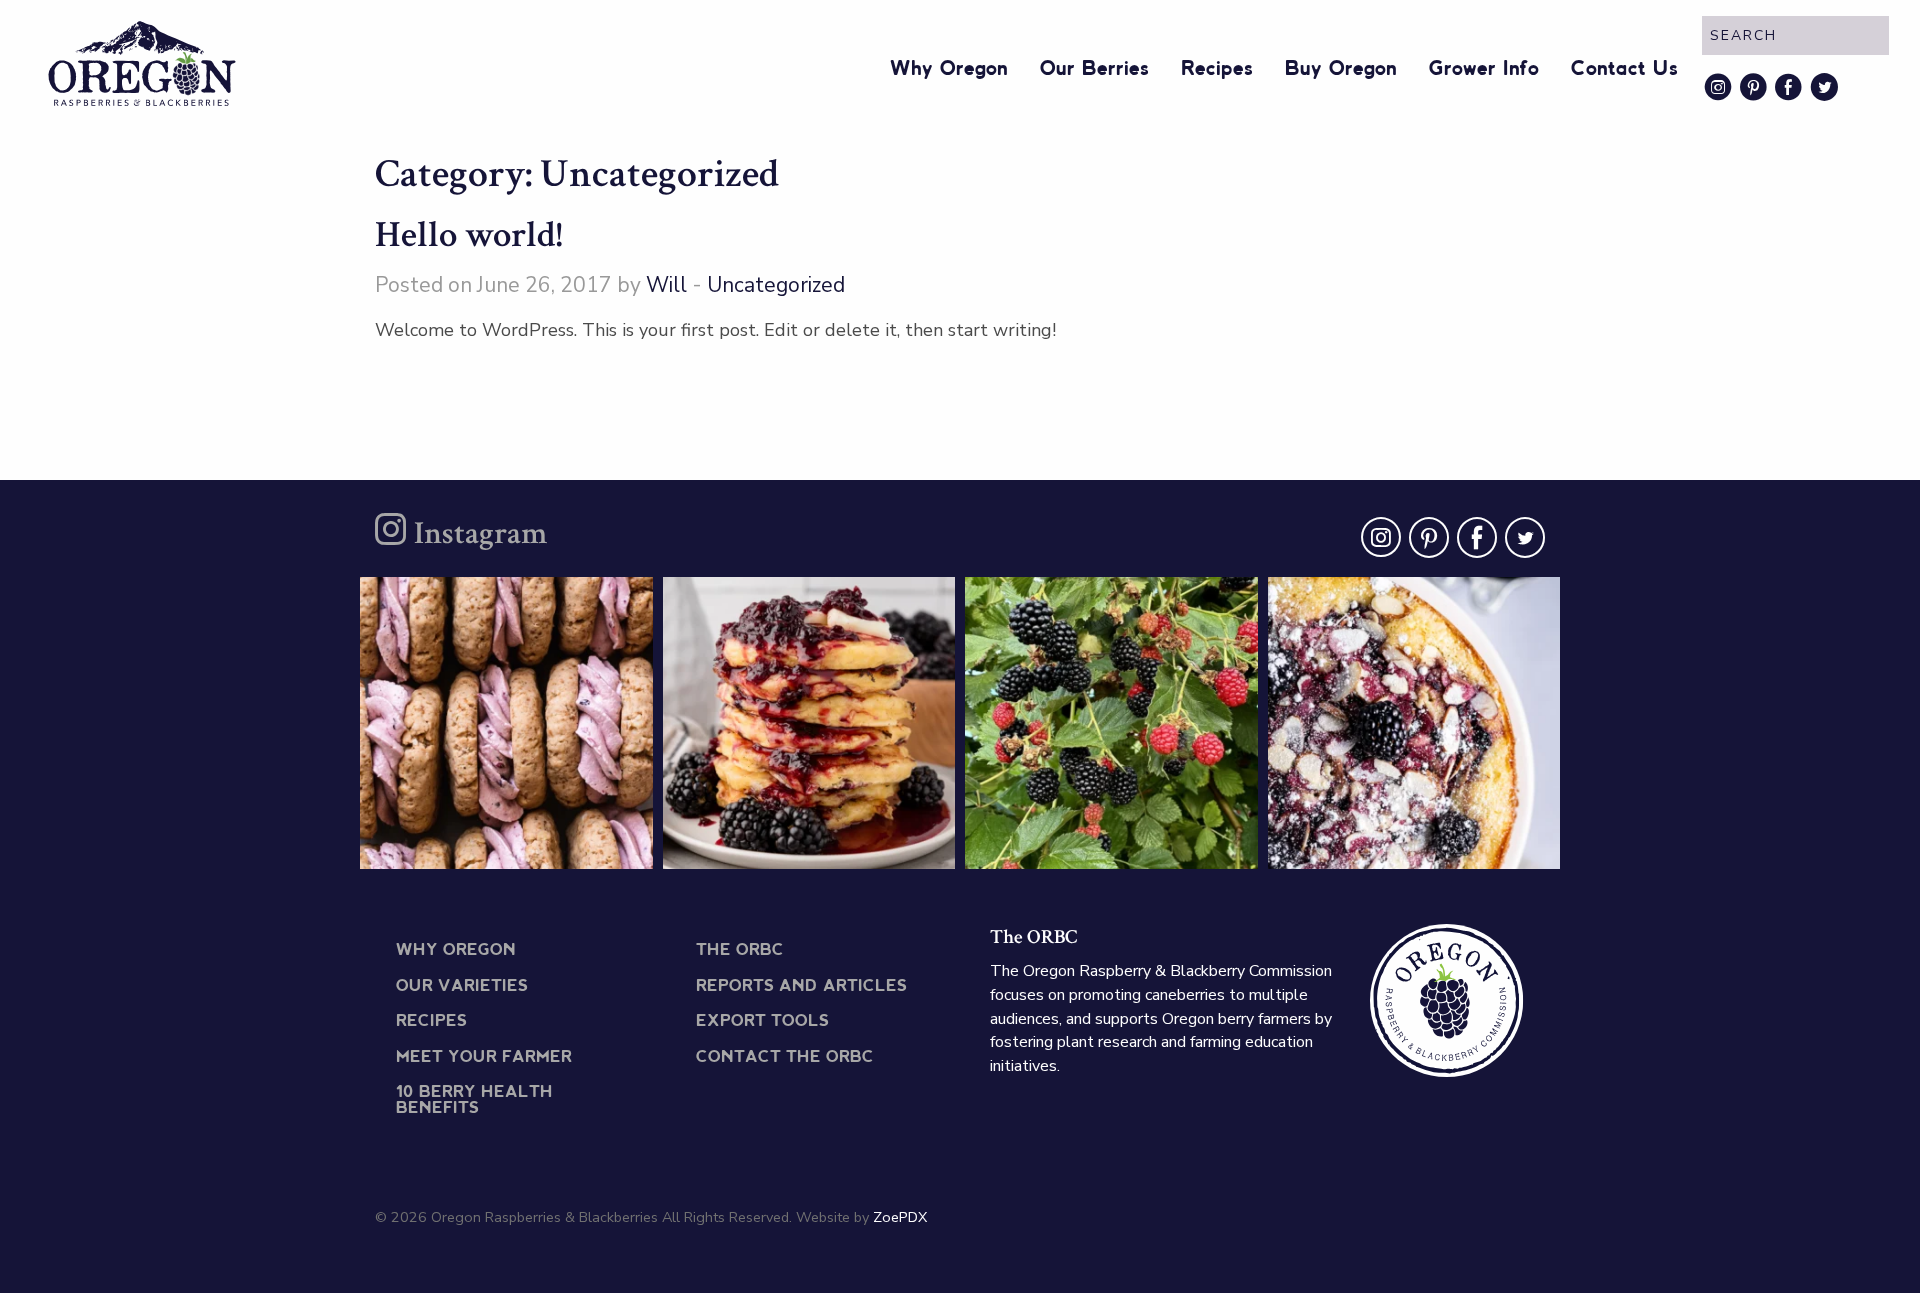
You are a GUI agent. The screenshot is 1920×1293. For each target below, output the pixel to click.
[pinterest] (1425, 542)
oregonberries (503, 601)
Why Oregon (949, 69)
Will (666, 285)
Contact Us (1624, 69)
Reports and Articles (801, 986)
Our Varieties (462, 986)
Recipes (1217, 69)
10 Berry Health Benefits (474, 1100)
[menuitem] (949, 65)
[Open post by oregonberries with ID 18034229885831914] (1111, 723)
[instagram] (1377, 542)
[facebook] (1473, 542)
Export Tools (762, 1021)
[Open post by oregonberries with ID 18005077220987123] (809, 723)
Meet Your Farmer (484, 1057)
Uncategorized (776, 285)
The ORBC (740, 950)
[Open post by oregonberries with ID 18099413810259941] (1414, 723)
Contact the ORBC (785, 1057)
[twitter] (1521, 542)
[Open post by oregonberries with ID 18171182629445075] (506, 723)
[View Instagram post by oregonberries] (633, 844)
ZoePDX (900, 1217)
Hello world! (468, 235)
